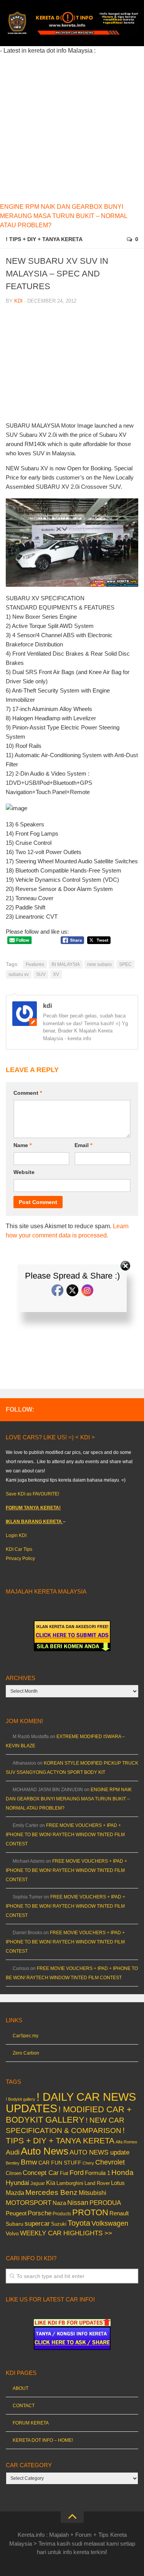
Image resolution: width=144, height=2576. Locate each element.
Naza (59, 2203)
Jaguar (38, 2183)
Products (62, 2214)
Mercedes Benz (51, 2192)
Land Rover (97, 2183)
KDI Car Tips (19, 1549)
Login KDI (16, 1535)
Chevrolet (110, 2162)
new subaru (99, 964)
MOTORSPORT (29, 2203)
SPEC (125, 964)
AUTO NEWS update (99, 2152)
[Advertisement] (72, 127)
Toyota (79, 2223)
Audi (13, 2152)
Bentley (13, 2163)
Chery (88, 2163)
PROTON (90, 2212)
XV (56, 974)
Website (24, 1172)
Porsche (40, 2213)
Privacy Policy (20, 1559)
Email (83, 1145)
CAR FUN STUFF (60, 2163)
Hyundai (17, 2183)
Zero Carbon (26, 2053)
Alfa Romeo (126, 2142)
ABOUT (21, 2388)
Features (35, 964)
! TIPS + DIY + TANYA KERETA (44, 239)
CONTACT (24, 2406)
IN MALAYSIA (66, 964)
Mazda (15, 2193)
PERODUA (105, 2203)
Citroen (14, 2173)
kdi (18, 301)
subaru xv (19, 974)
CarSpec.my (26, 2036)
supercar (37, 2224)
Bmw (29, 2162)
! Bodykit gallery (21, 2099)
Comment (28, 1093)
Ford (77, 2173)
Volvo (12, 2233)
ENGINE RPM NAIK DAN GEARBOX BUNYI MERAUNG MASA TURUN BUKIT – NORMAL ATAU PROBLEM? (64, 216)
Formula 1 (98, 2173)
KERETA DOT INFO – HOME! (43, 2440)
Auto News (45, 2151)
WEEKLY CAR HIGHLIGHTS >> (66, 2233)
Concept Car (41, 2173)
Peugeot (16, 2213)
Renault (119, 2213)
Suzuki (59, 2224)
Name (22, 1145)
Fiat (64, 2173)
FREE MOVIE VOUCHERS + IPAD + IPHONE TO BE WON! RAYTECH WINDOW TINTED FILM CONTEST (65, 1835)
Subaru (15, 2224)
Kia (51, 2183)
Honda (122, 2172)
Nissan (78, 2202)
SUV (41, 974)
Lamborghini (70, 2183)
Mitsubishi (93, 2193)
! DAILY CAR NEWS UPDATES (71, 2102)
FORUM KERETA (31, 2423)
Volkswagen (110, 2223)
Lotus (118, 2183)
